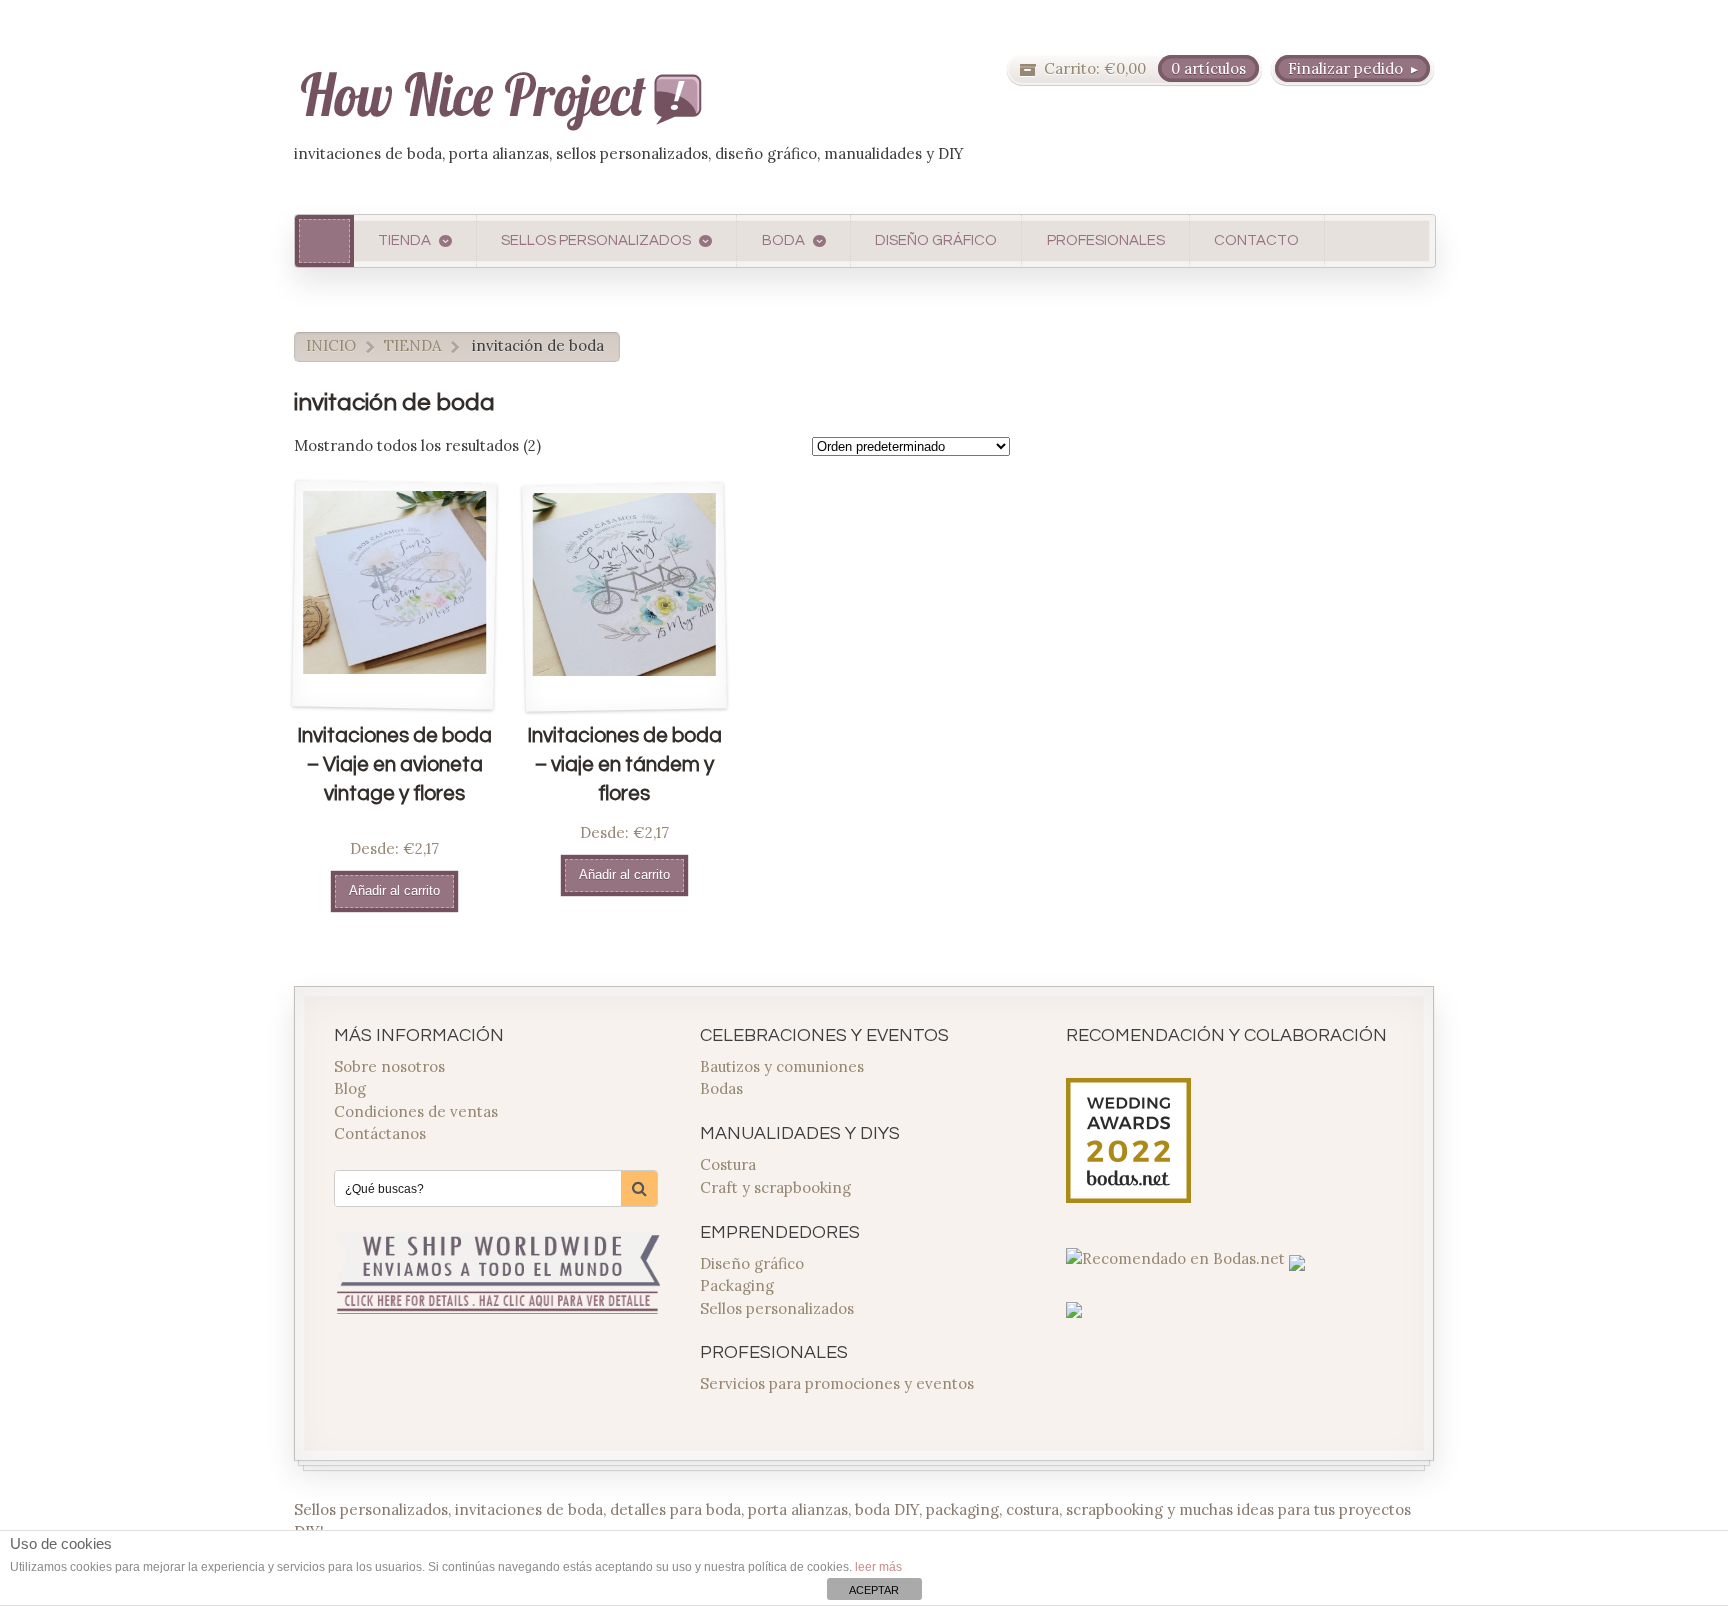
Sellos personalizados (777, 1308)
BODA (783, 240)
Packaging (737, 1285)
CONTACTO (1256, 240)
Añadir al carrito (394, 890)
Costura (728, 1164)
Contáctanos (380, 1133)
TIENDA (404, 240)
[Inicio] (324, 240)
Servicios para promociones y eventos (837, 1383)
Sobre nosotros (389, 1066)
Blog (350, 1088)
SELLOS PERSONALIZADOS (596, 240)
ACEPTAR (874, 1590)
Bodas (721, 1088)
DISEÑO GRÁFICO (936, 240)
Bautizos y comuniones (782, 1066)
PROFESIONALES (1106, 240)
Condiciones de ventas (416, 1111)
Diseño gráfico (752, 1263)
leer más (878, 1567)
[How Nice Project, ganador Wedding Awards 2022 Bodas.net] (1128, 1191)
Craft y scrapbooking (775, 1187)
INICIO (331, 345)
